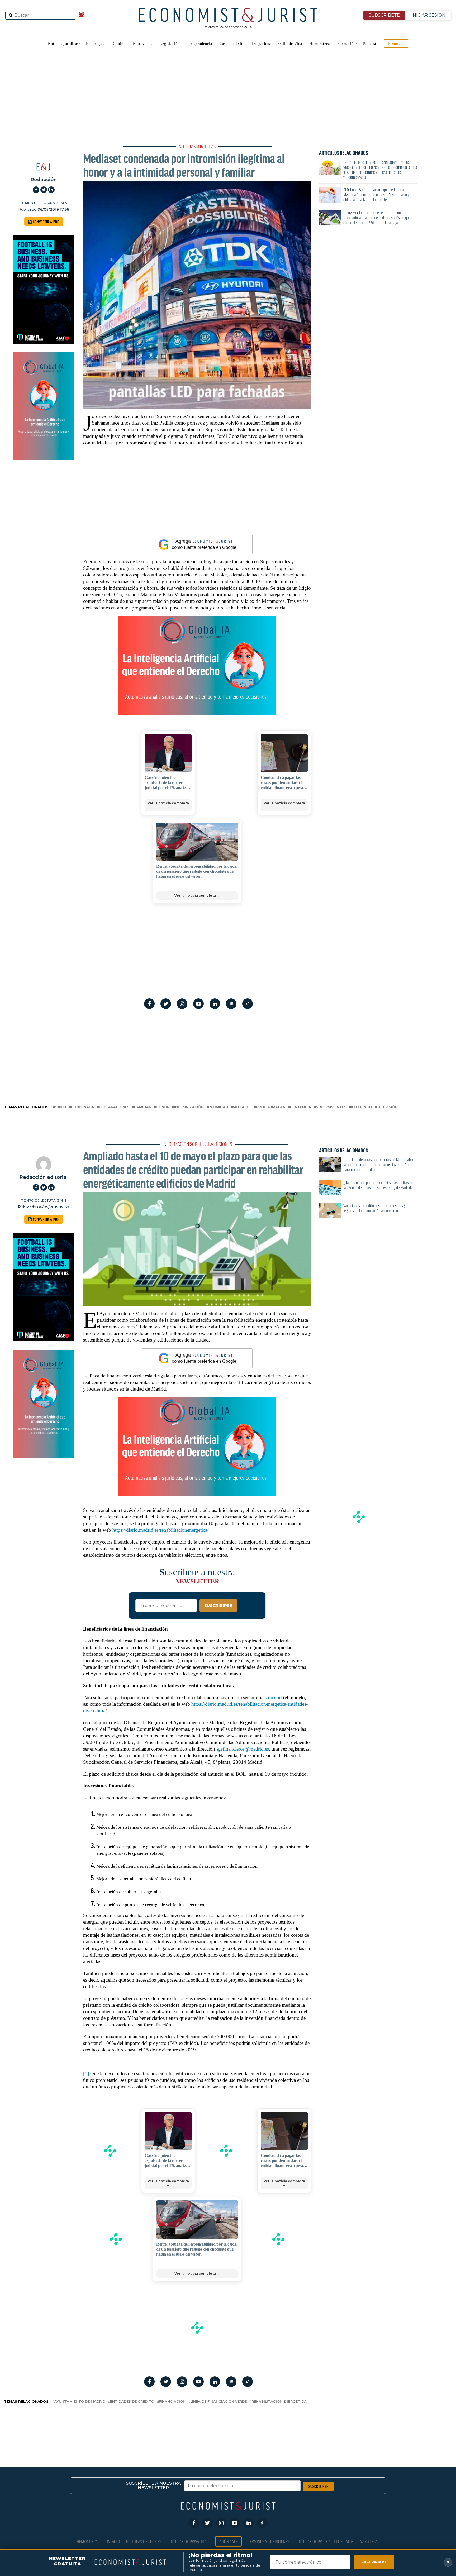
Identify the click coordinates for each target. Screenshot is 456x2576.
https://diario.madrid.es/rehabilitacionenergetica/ (160, 1530)
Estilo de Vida (290, 44)
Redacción (44, 179)
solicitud (274, 1697)
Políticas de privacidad (188, 2541)
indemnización (189, 1107)
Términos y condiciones (269, 2541)
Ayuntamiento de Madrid (80, 2402)
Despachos (261, 44)
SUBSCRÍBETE (384, 15)
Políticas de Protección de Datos (324, 2541)
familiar (143, 1107)
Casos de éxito (232, 44)
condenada (82, 1107)
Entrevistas (143, 44)
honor (163, 1107)
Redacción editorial (44, 1177)
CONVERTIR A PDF (46, 222)
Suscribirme (374, 2562)
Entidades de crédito (132, 2402)
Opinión (119, 44)
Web (4, 140)
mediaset (242, 1107)
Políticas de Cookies (144, 2541)
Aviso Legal (370, 2541)
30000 (60, 1107)
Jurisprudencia (200, 44)
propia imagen (271, 1107)
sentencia (301, 1107)
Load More (228, 2426)
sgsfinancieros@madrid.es (243, 1749)
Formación (346, 44)
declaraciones (114, 1107)
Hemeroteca (320, 44)
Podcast (370, 44)
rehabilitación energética (279, 2402)
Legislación (170, 44)
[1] (154, 1647)
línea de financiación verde (218, 2402)
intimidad (218, 1107)
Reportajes (95, 44)
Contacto (112, 2541)
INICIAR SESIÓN (428, 15)
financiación (172, 2402)
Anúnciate (228, 2541)
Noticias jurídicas (63, 44)
